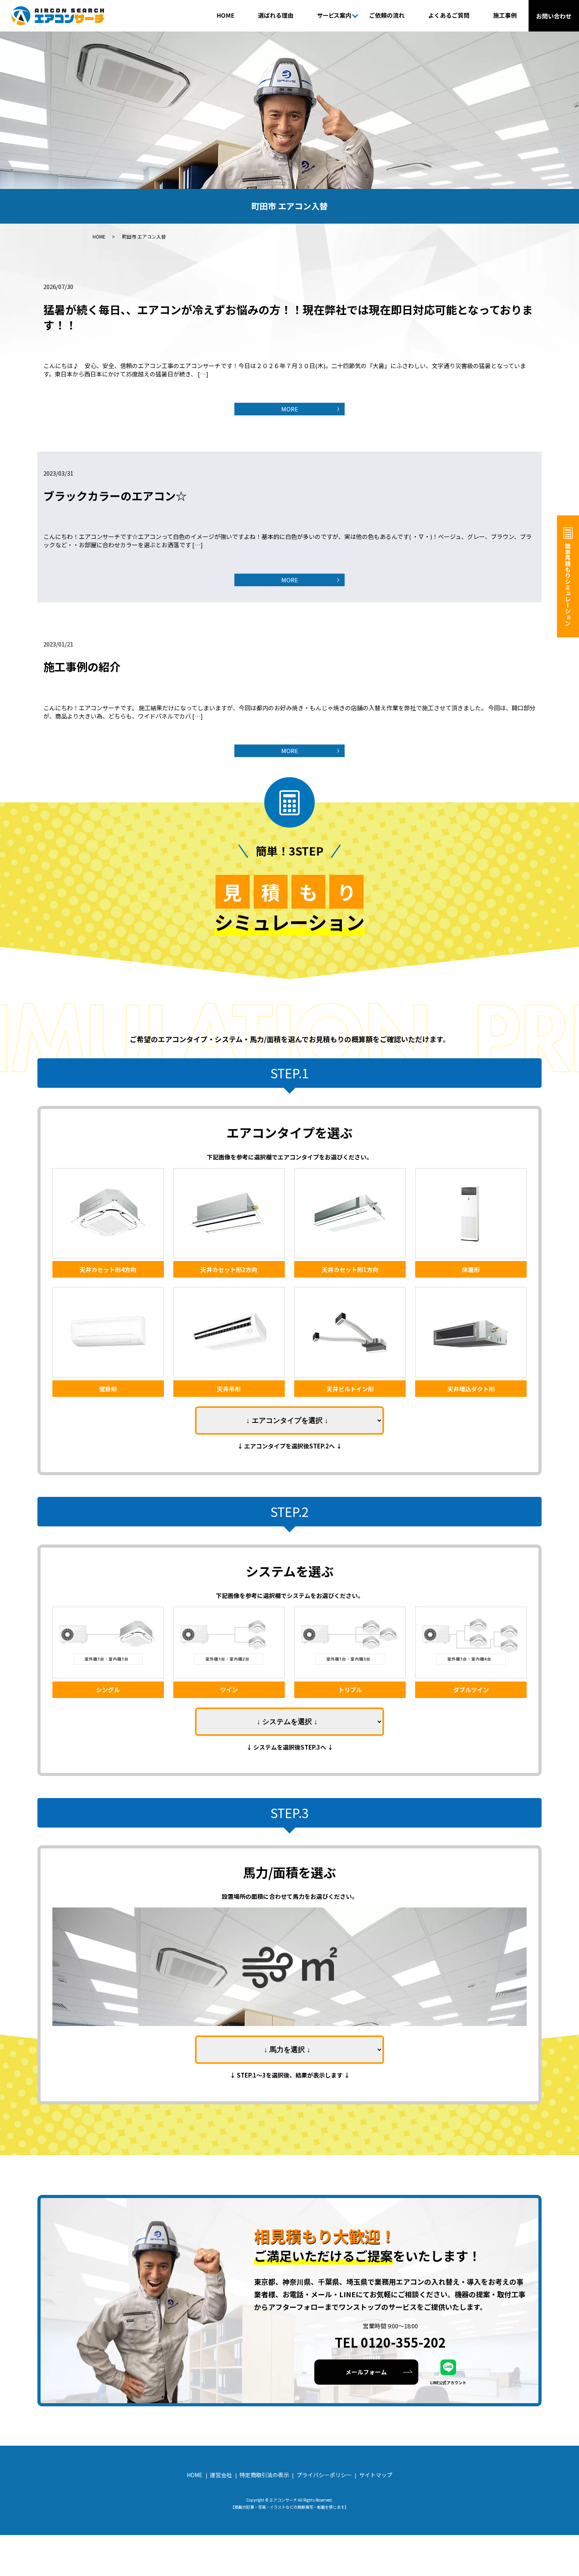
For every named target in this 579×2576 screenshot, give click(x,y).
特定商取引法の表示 (264, 2475)
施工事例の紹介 (82, 667)
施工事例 (505, 15)
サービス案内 (334, 15)
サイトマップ (376, 2475)
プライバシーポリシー (324, 2475)
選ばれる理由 (276, 15)
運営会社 (221, 2475)
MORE (290, 409)
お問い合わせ (554, 16)
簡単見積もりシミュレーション (568, 584)
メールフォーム (366, 2372)
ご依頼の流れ (387, 15)
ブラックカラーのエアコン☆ (115, 496)
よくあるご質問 (449, 15)
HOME (225, 15)
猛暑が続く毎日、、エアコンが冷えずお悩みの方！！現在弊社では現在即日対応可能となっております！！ (288, 317)
